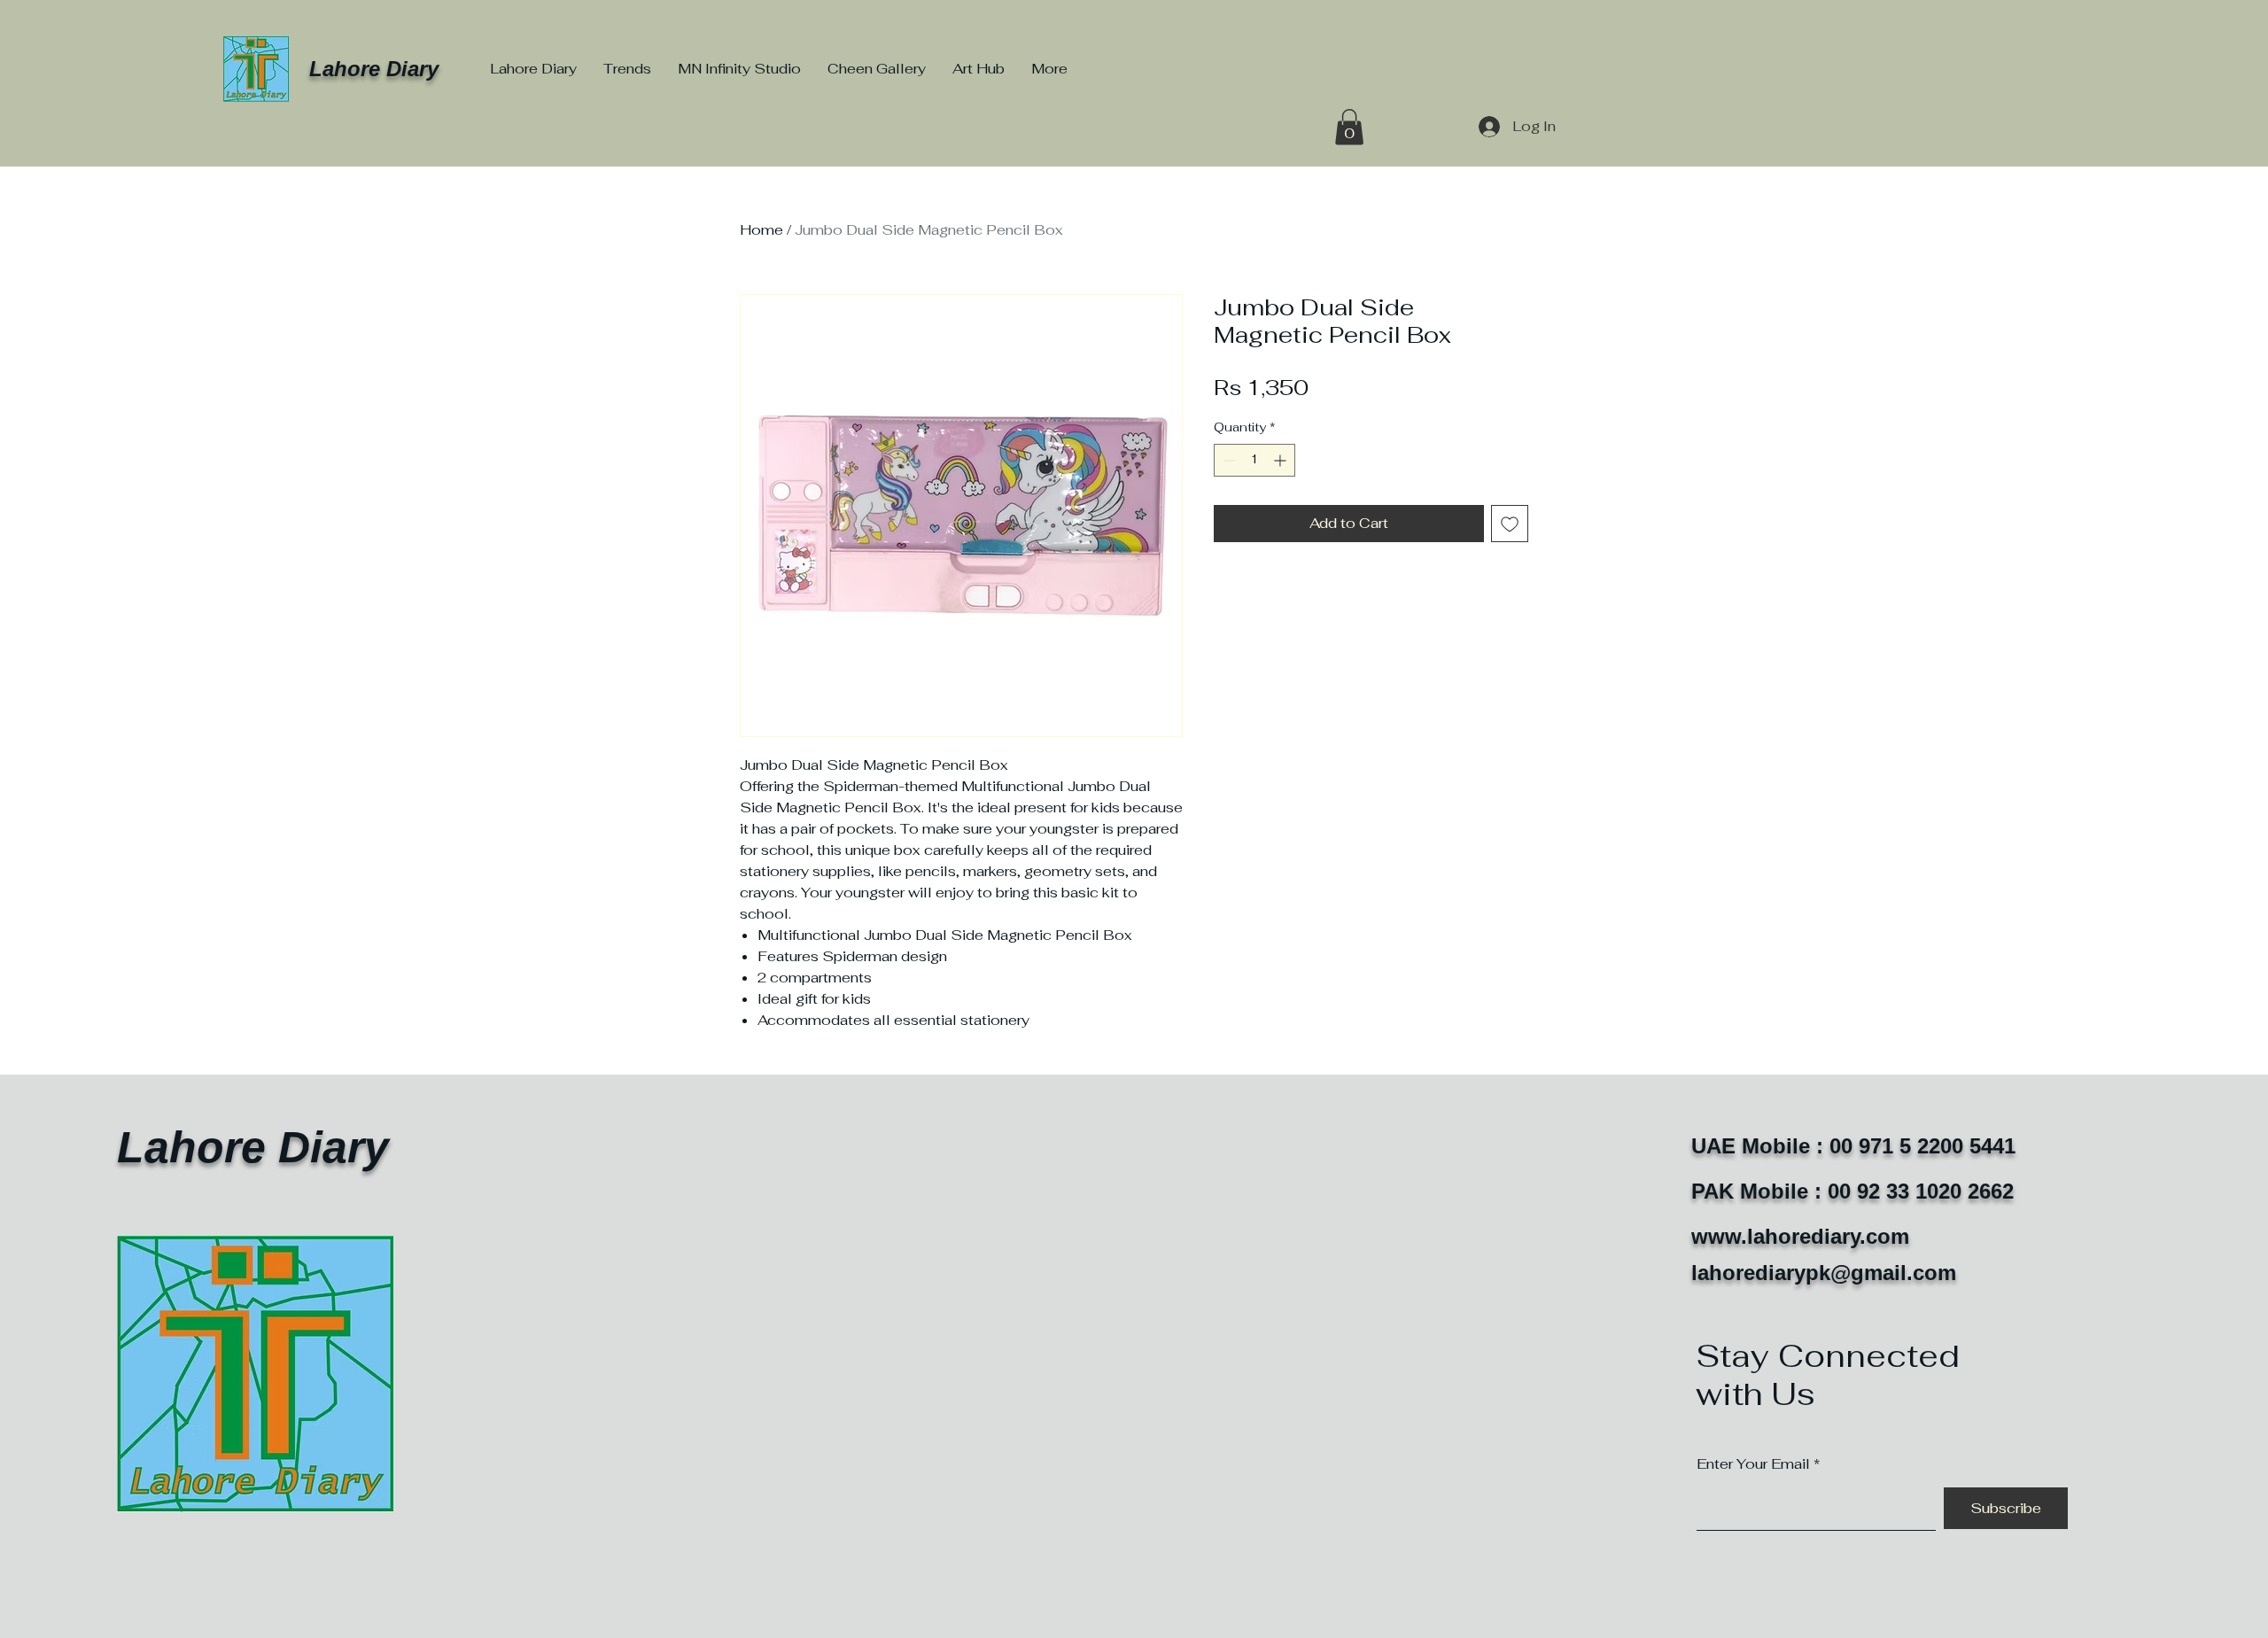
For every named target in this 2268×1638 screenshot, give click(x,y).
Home (761, 230)
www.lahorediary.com (1800, 1236)
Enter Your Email (1753, 1464)
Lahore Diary (374, 69)
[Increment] (1282, 460)
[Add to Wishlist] (1510, 524)
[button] (1349, 127)
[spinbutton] (1254, 460)
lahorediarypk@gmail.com (1824, 1273)
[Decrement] (1227, 460)
